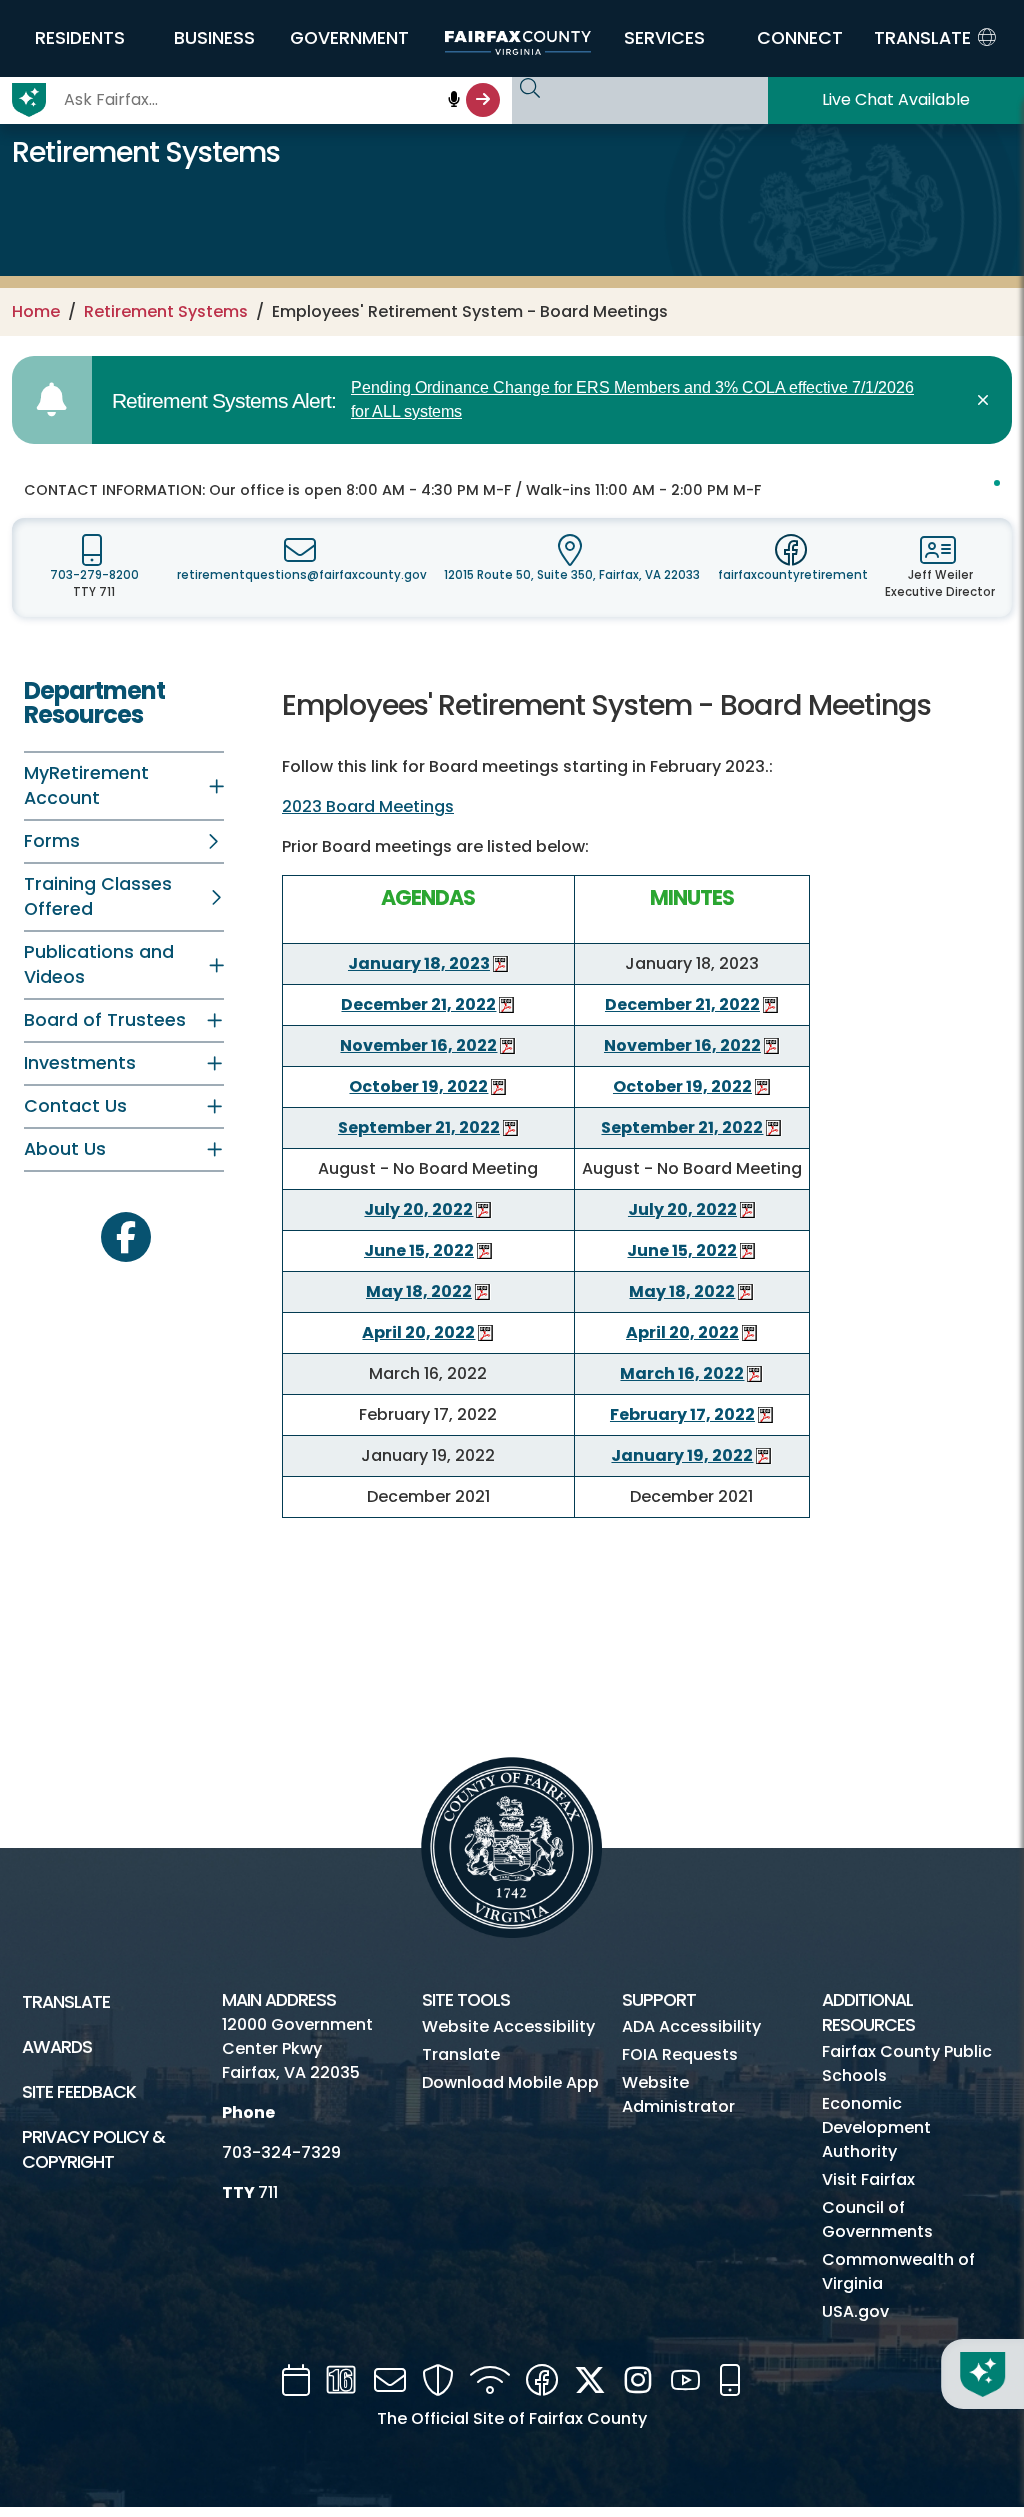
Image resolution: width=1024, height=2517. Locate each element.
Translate (66, 2002)
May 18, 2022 (419, 1291)
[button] (79, 38)
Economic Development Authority (876, 2127)
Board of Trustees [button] (105, 1020)
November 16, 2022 (418, 1045)
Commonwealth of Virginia (898, 2271)
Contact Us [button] (75, 1106)
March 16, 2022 (682, 1373)
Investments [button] (80, 1063)
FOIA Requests (680, 2054)
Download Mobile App (510, 2082)
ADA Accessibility (691, 2026)
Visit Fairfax (868, 2179)
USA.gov (855, 2311)
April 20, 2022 (418, 1332)
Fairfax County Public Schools (907, 2063)
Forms (52, 841)
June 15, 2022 (419, 1250)
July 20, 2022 (418, 1209)
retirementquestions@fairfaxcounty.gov (302, 575)
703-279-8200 (94, 575)
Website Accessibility (508, 2026)
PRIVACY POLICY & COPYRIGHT (93, 2149)
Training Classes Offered (98, 896)
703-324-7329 (281, 2152)
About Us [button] (65, 1149)
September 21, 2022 (419, 1127)
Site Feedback (79, 2092)
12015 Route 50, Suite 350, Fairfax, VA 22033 (572, 575)
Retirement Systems (166, 311)
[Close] (986, 400)
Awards (57, 2047)
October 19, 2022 (418, 1086)
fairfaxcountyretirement (793, 575)
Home (36, 311)
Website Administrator (678, 2094)
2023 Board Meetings (368, 806)
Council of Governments (877, 2219)
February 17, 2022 (682, 1414)
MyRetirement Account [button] (86, 785)
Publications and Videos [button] (99, 964)
